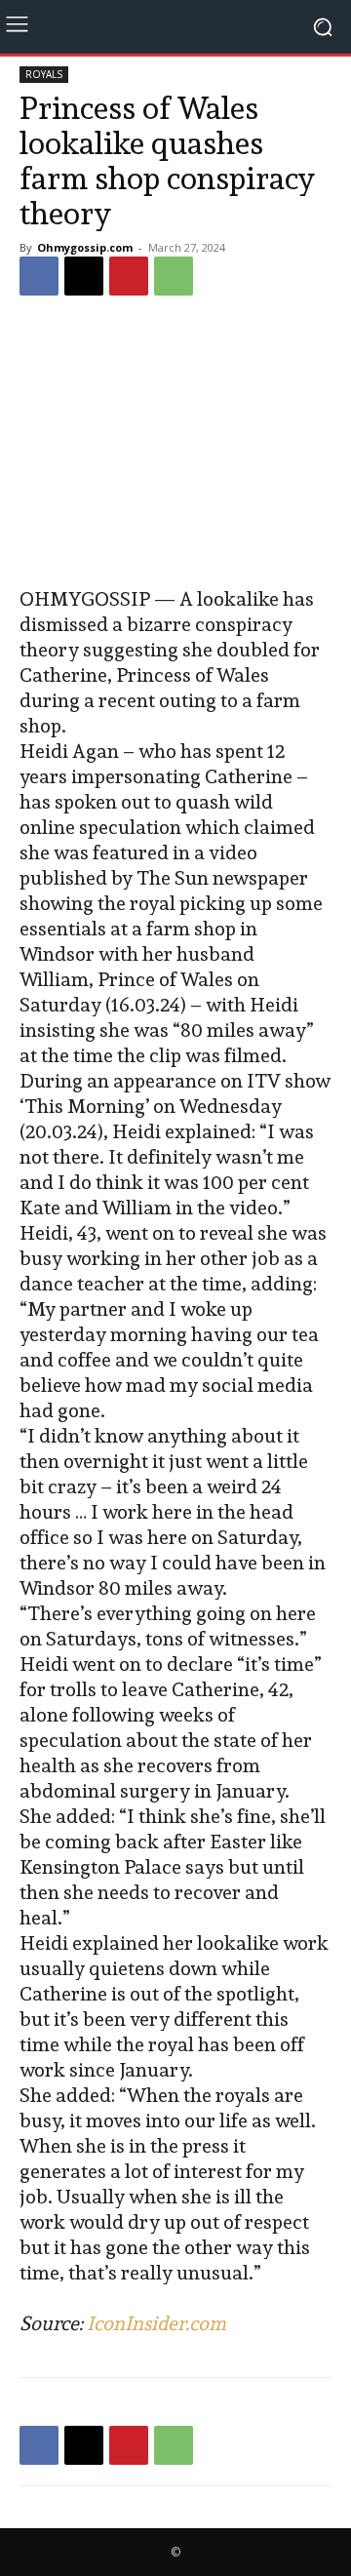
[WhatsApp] (174, 276)
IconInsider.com (156, 2323)
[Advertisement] (175, 444)
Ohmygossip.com (85, 247)
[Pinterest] (129, 276)
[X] (84, 276)
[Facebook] (39, 276)
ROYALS (44, 74)
